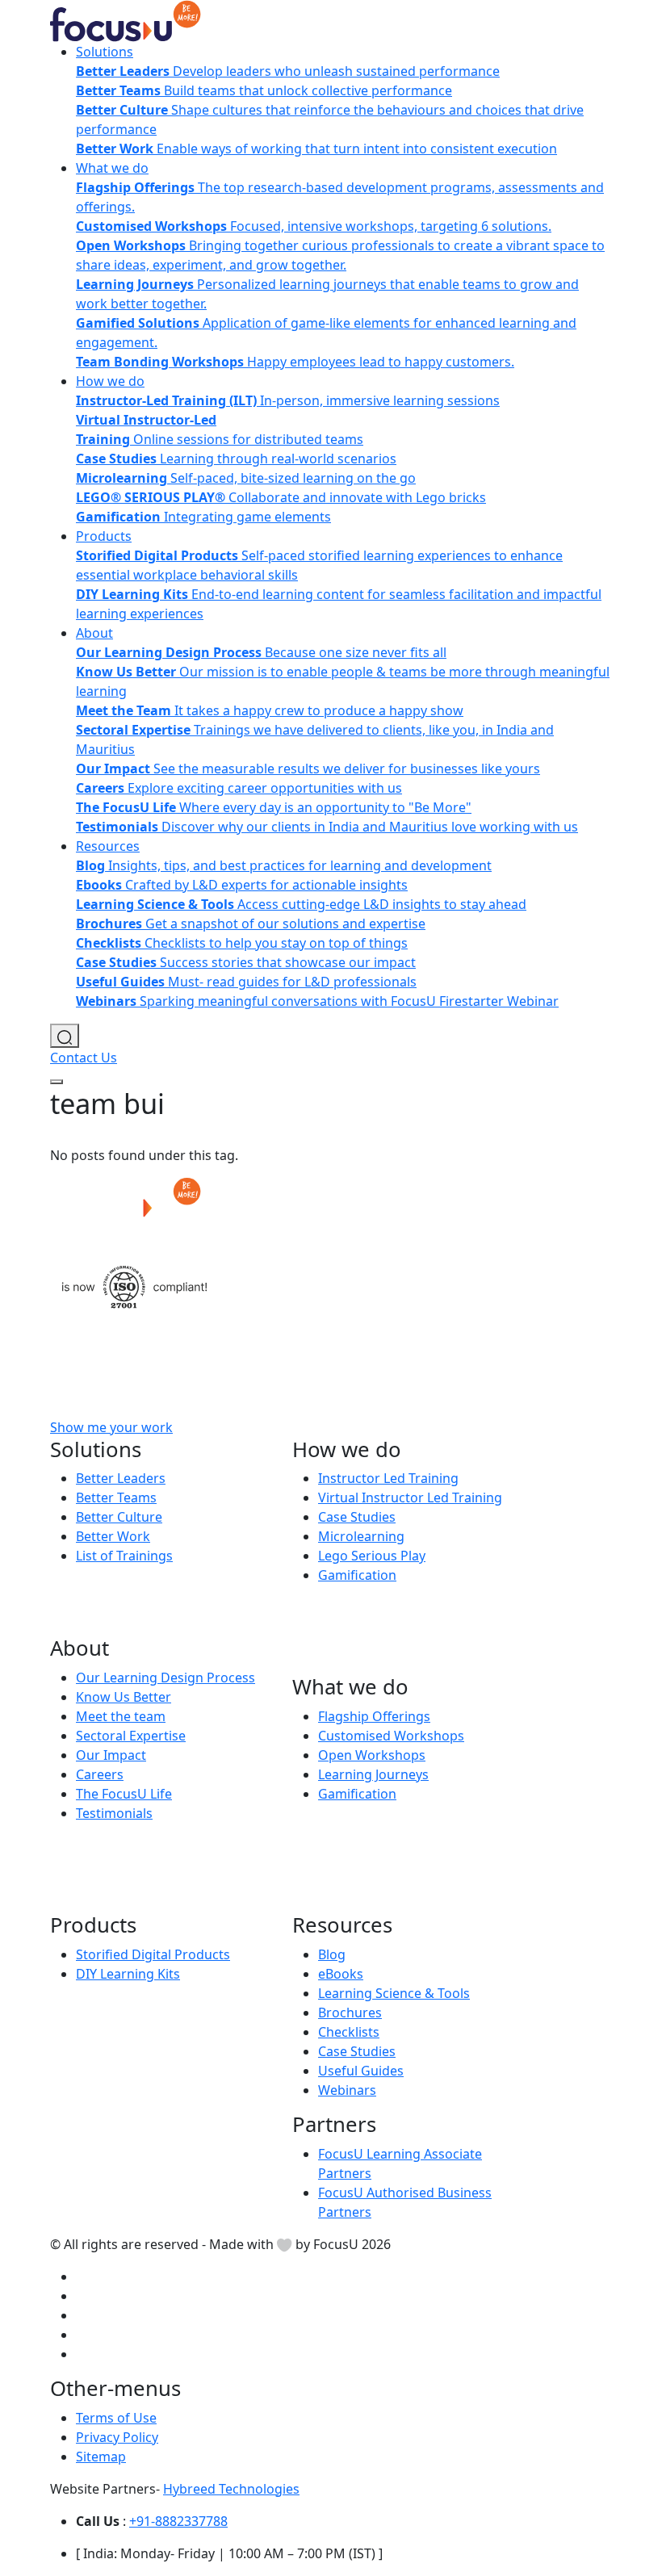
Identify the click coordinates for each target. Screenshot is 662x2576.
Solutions (105, 52)
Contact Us (84, 1058)
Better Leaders (121, 1478)
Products (104, 536)
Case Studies (357, 1517)
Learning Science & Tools (394, 1993)
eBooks (341, 1974)
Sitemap (101, 2457)
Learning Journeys (373, 1774)
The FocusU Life (124, 1794)
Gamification (357, 1575)
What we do (112, 168)
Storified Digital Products (153, 1954)
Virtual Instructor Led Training (410, 1497)
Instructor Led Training (388, 1478)
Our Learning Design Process (165, 1678)
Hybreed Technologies (231, 2489)
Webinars (347, 2090)
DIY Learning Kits (128, 1974)
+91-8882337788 (178, 2521)
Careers (100, 1774)
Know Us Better (124, 1697)
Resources (108, 846)
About (94, 633)
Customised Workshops (391, 1736)
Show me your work (111, 1427)
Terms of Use (116, 2418)
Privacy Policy (117, 2437)
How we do (110, 381)
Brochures (350, 2013)
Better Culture (119, 1517)
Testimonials (114, 1813)
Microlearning (361, 1536)
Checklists (349, 2032)
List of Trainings (124, 1556)
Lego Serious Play (372, 1556)
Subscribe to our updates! (317, 1427)
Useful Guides (361, 2071)
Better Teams (116, 1497)
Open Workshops (372, 1755)
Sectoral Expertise (131, 1736)
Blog (332, 1954)
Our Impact (111, 1755)
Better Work (113, 1536)
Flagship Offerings (374, 1716)
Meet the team (121, 1716)
